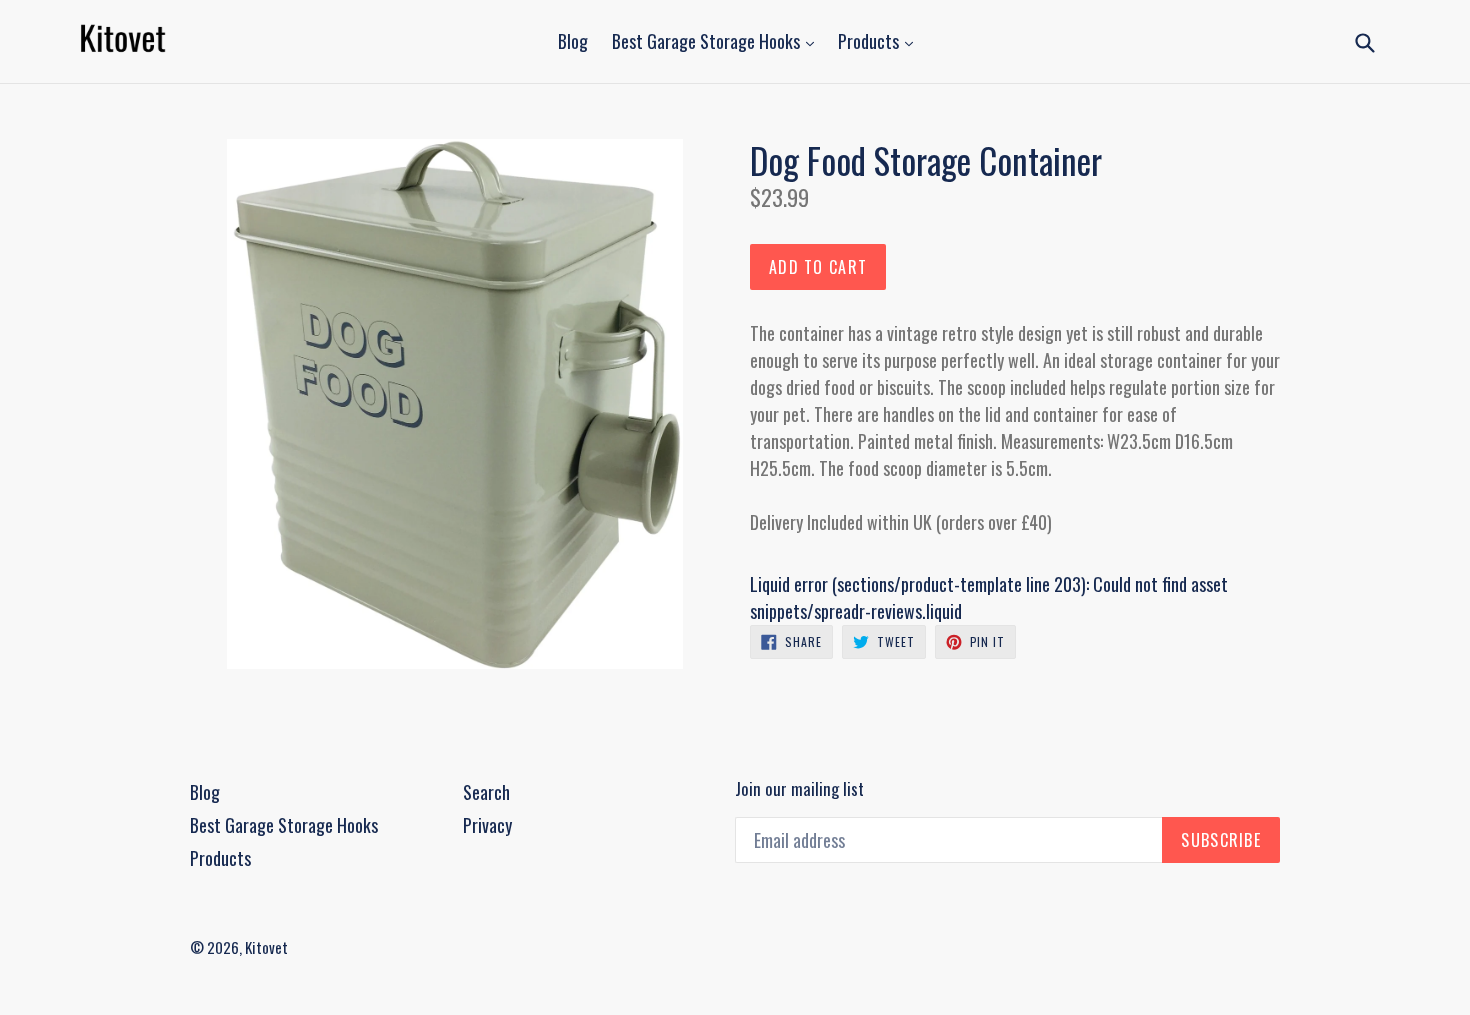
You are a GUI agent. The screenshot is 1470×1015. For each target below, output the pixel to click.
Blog (573, 41)
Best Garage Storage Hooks (708, 41)
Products (870, 41)
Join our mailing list (799, 789)
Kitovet (266, 947)
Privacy (487, 825)
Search (486, 792)
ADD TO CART (818, 267)
